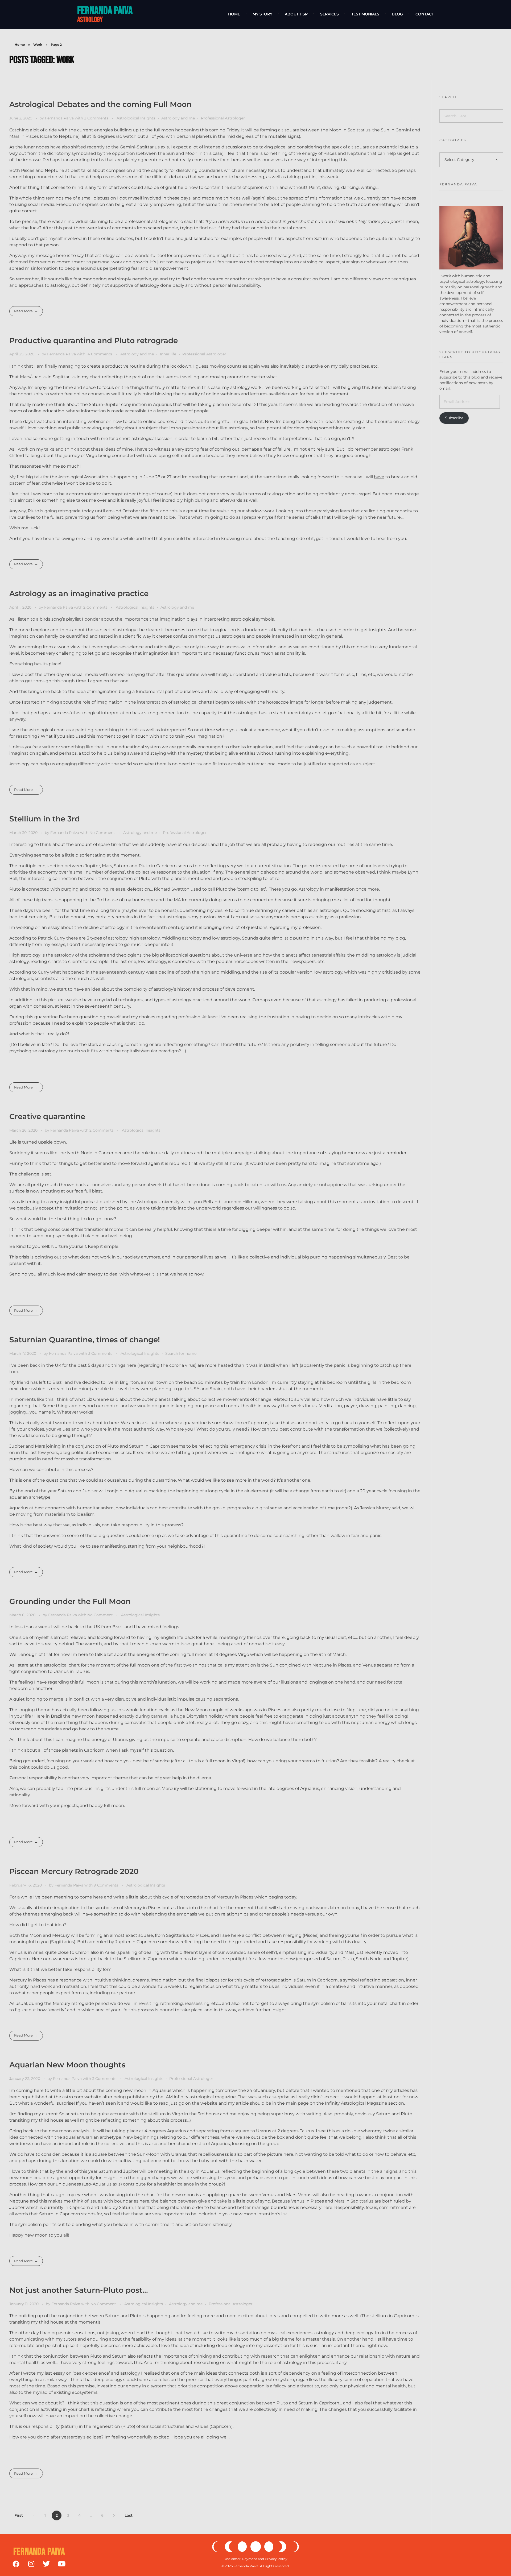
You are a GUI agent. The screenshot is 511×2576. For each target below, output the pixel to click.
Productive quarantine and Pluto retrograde (94, 340)
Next (114, 2515)
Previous (34, 2515)
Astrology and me (178, 118)
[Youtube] (61, 2564)
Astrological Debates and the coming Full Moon (100, 104)
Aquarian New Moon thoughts (67, 2065)
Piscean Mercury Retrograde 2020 (74, 1871)
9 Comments (106, 1885)
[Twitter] (46, 2564)
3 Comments (100, 1353)
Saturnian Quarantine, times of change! (85, 1340)
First (19, 2515)
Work (38, 45)
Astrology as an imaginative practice (79, 593)
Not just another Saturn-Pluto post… (79, 2290)
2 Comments (96, 118)
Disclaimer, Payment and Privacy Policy (256, 2559)
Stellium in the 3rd (45, 819)
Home (20, 45)
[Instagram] (31, 2564)
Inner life (168, 354)
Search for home (181, 1353)
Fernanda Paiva (105, 11)
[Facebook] (16, 2564)
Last (129, 2515)
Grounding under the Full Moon (70, 1601)
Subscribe (454, 418)
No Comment (102, 833)
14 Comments (99, 354)
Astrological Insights (136, 118)
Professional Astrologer (223, 118)
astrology (90, 20)
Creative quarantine (47, 1116)
